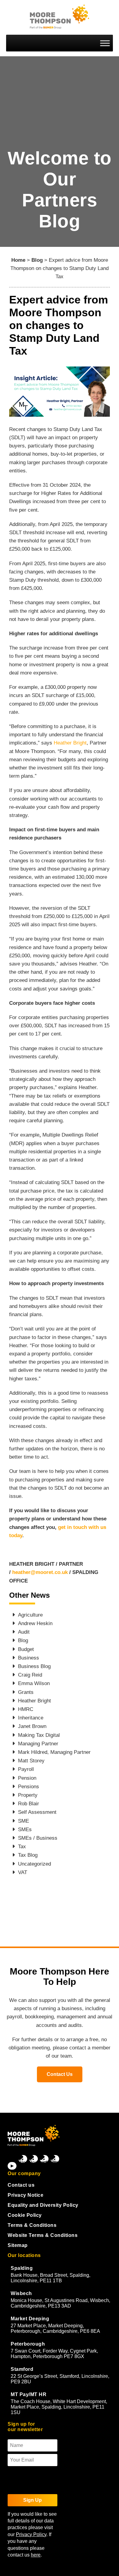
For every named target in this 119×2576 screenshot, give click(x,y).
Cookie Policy (25, 2215)
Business (29, 1658)
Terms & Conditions (32, 2225)
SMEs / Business (38, 1838)
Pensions (29, 1787)
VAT (23, 1872)
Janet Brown (32, 1726)
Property (28, 1795)
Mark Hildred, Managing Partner (54, 1752)
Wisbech (21, 2293)
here (36, 2555)
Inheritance (31, 1718)
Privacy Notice (25, 2195)
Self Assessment (37, 1812)
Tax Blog (28, 1855)
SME (23, 1821)
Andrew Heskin (35, 1623)
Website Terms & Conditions (43, 2235)
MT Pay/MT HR (29, 2394)
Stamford (22, 2369)
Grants (26, 1692)
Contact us (21, 2185)
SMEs (25, 1829)
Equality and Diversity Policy (43, 2205)
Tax (22, 1847)
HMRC (26, 1709)
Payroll (26, 1769)
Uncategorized (34, 1864)
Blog (37, 260)
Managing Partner (38, 1744)
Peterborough (28, 2344)
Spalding (22, 2268)
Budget (26, 1649)
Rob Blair (29, 1804)
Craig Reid (30, 1675)
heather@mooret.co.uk (40, 1572)
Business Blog (34, 1666)
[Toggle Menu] (105, 43)
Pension (27, 1778)
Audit (24, 1632)
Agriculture (30, 1615)
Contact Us (60, 2074)
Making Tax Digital (39, 1735)
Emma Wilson (34, 1683)
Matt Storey (31, 1761)
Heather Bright (70, 743)
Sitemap (18, 2245)
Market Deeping (30, 2319)
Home (18, 260)
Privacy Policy (31, 2534)
